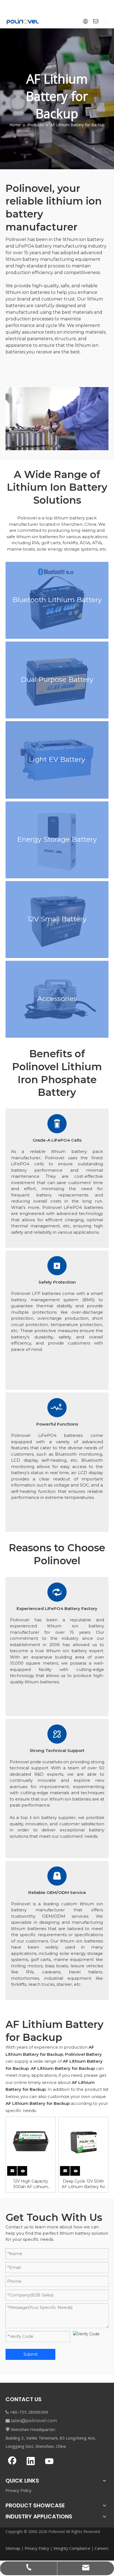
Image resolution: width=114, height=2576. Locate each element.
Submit (31, 2354)
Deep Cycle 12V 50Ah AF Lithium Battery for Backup (83, 2184)
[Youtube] (49, 2462)
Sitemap (13, 2548)
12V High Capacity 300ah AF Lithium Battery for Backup (31, 2184)
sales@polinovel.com (34, 2421)
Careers (102, 2548)
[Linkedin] (31, 2462)
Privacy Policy (19, 2490)
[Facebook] (12, 2462)
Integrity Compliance (72, 2548)
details (26, 2170)
